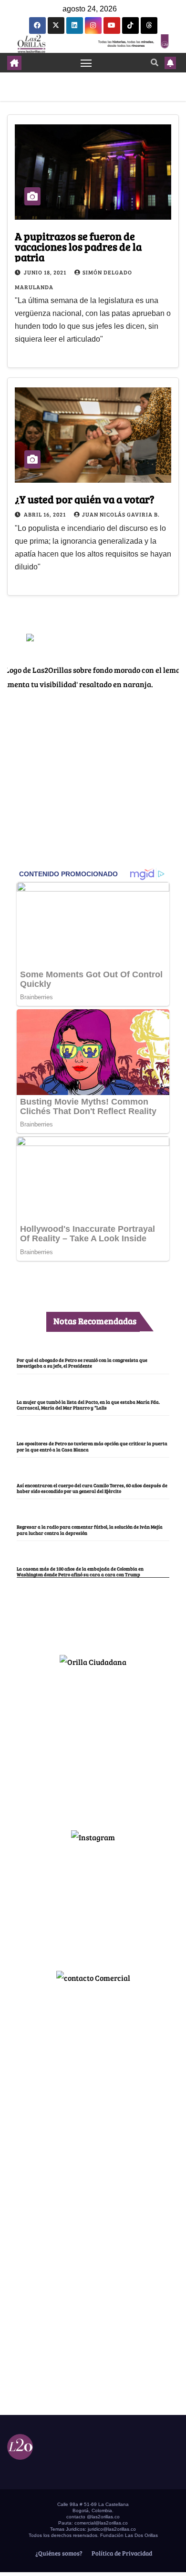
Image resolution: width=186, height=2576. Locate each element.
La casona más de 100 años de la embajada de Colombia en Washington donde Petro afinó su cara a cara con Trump (80, 1572)
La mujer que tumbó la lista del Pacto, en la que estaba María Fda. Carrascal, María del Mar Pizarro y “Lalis (88, 1405)
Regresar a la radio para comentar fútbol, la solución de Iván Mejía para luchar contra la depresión (90, 1530)
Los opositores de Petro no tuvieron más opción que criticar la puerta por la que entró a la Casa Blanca (92, 1446)
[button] (155, 62)
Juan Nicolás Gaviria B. (121, 514)
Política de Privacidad (121, 2553)
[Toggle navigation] (86, 63)
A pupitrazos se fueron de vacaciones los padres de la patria (78, 246)
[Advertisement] (93, 1744)
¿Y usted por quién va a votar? (85, 499)
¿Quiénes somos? (58, 2553)
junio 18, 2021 (46, 272)
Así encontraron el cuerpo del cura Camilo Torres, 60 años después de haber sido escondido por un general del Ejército (92, 1488)
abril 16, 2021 (46, 514)
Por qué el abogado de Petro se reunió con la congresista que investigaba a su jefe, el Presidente (82, 1363)
